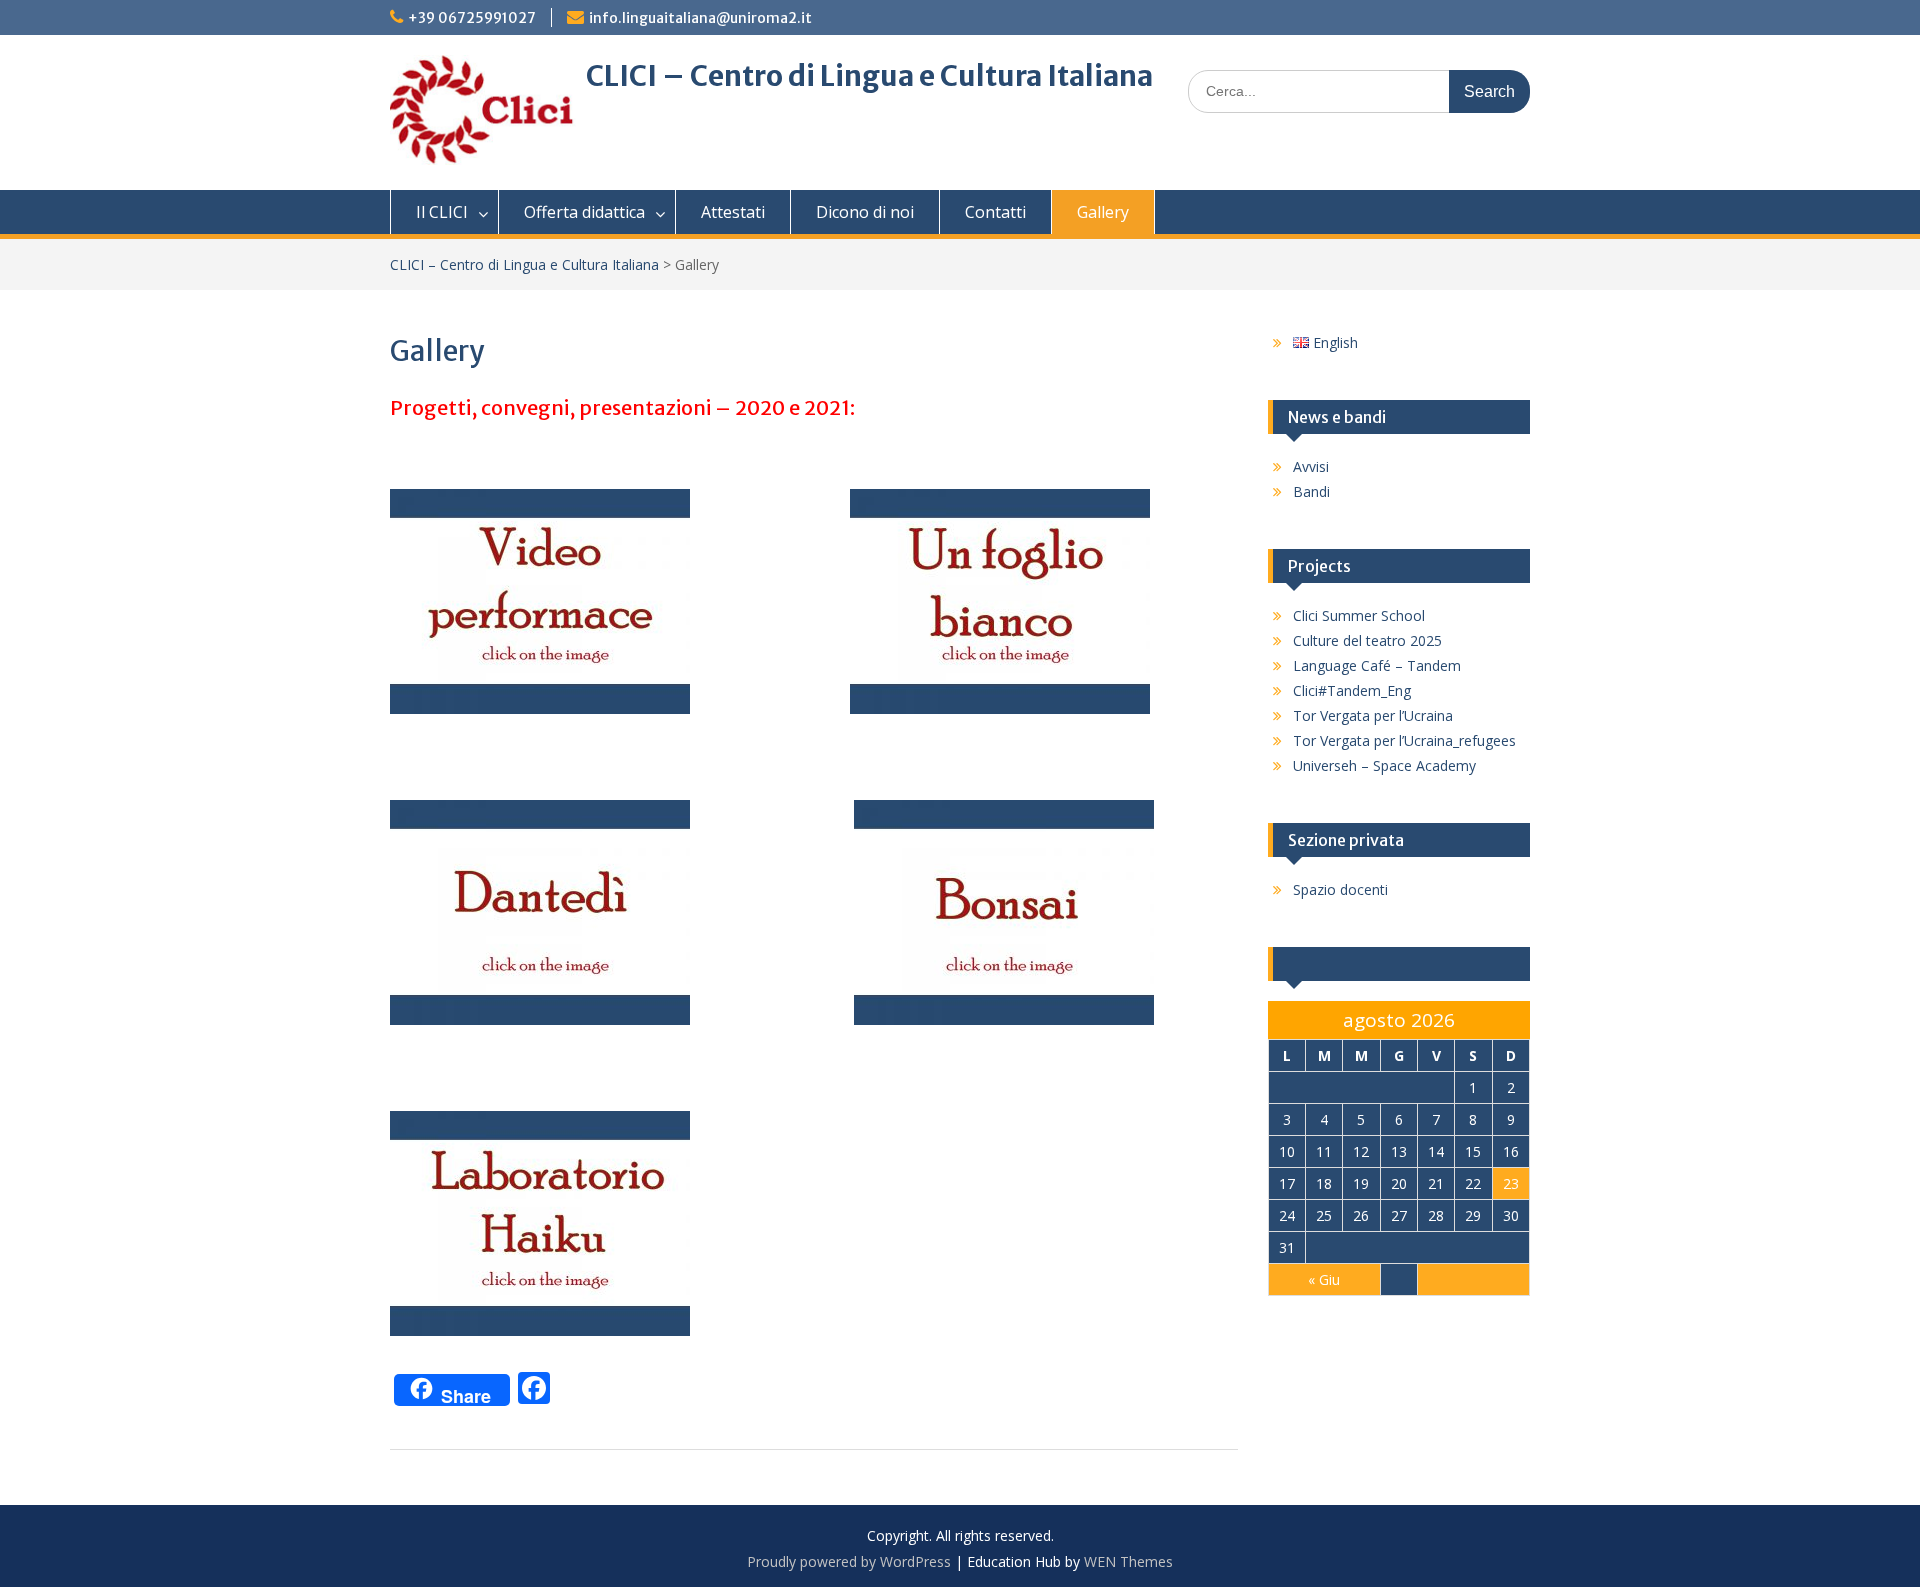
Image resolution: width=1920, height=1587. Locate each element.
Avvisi (1311, 466)
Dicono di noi (865, 212)
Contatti (995, 212)
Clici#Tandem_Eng (1352, 690)
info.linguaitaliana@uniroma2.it (700, 18)
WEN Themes (1128, 1561)
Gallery (1103, 212)
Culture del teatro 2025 (1367, 640)
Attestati (733, 212)
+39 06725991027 (472, 18)
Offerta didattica (584, 212)
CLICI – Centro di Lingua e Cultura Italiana (869, 76)
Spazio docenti (1340, 889)
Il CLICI (442, 212)
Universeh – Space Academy (1384, 765)
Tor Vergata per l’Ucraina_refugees (1404, 740)
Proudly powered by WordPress (849, 1561)
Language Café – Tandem (1377, 665)
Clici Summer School (1359, 615)
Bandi (1311, 491)
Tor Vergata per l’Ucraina (1373, 715)
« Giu (1324, 1279)
